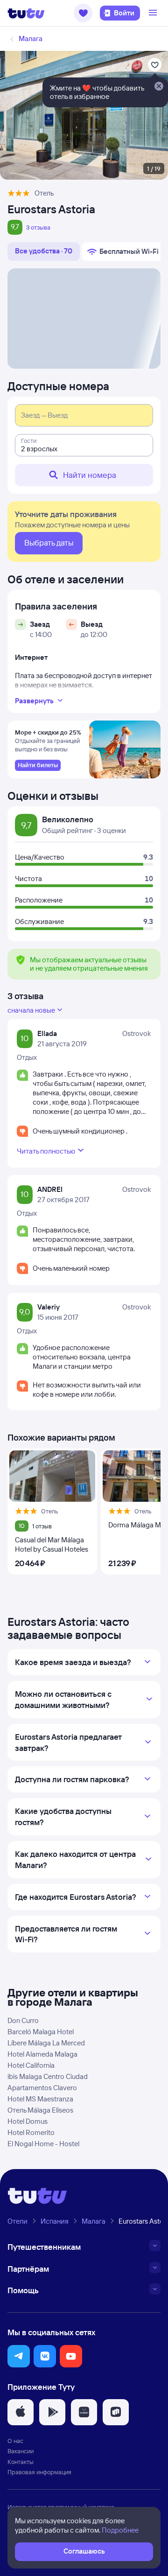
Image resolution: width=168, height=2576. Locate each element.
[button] (83, 13)
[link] (38, 765)
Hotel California (31, 2065)
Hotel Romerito (31, 2132)
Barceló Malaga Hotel (41, 2032)
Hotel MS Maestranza (40, 2099)
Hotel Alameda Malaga (42, 2054)
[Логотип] (26, 13)
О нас (15, 2441)
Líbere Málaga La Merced (46, 2043)
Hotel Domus (28, 2121)
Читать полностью (46, 1151)
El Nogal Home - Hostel (43, 2144)
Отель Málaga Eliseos (40, 2110)
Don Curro (23, 2020)
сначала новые (31, 1010)
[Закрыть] (159, 87)
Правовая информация (39, 2472)
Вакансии (21, 2451)
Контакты (21, 2462)
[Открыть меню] (154, 13)
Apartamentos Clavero (42, 2088)
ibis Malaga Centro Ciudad (48, 2076)
